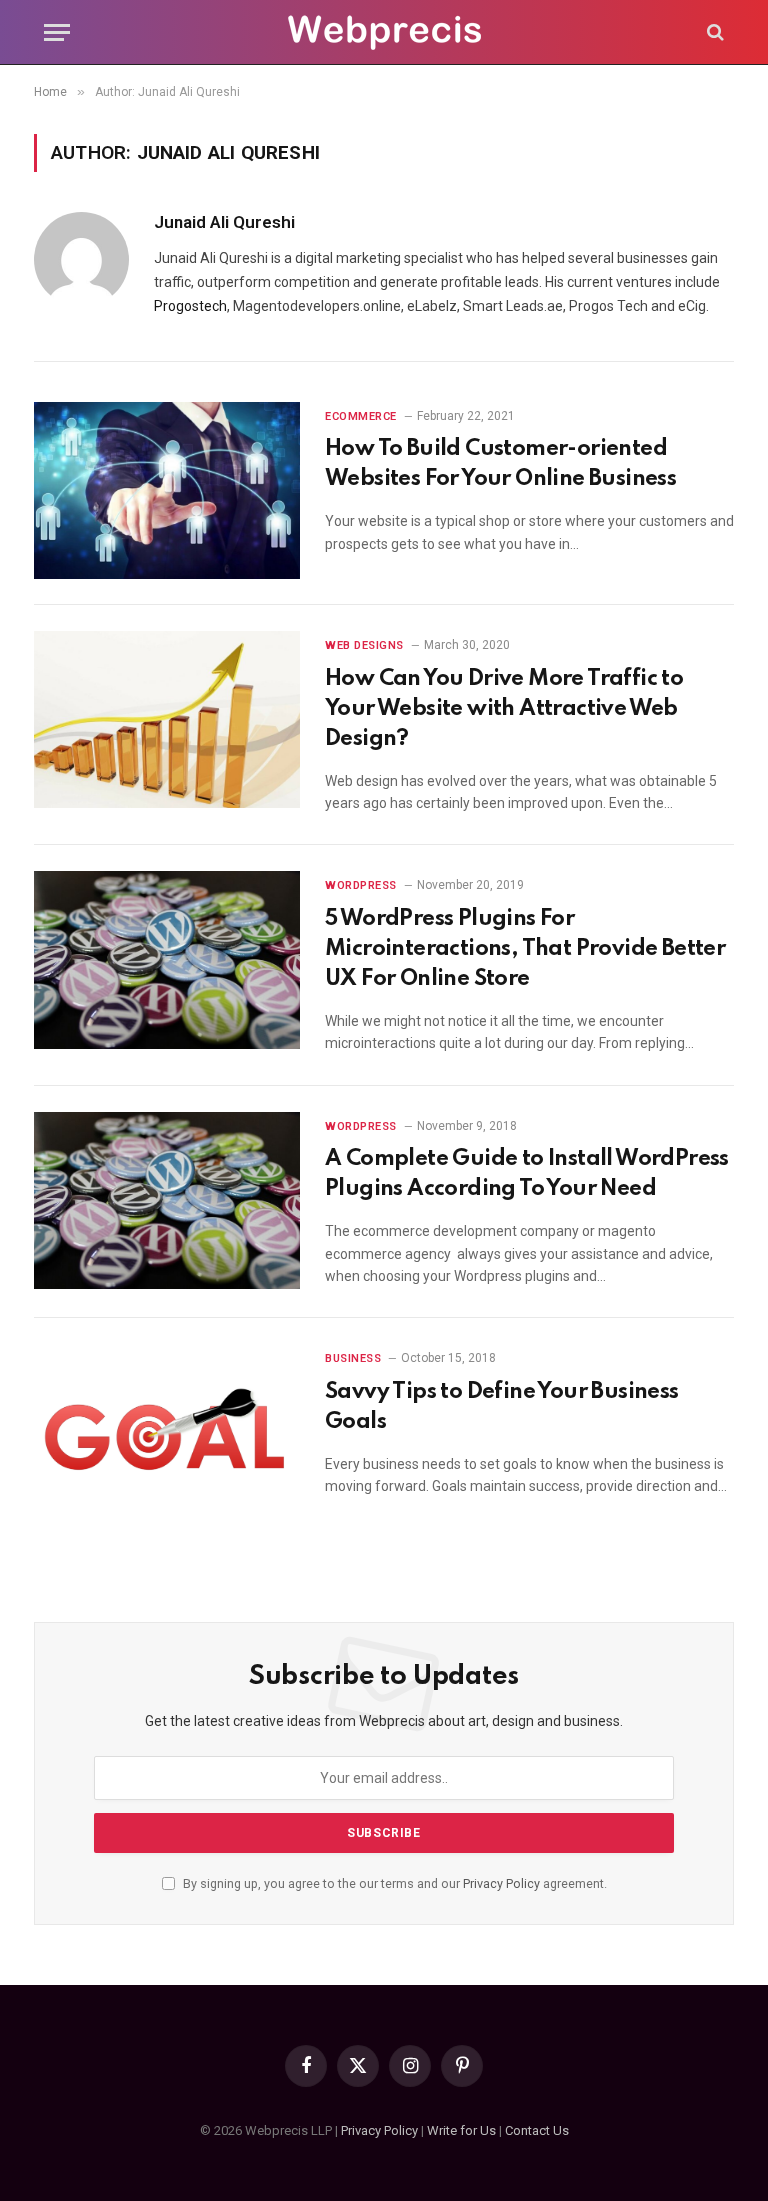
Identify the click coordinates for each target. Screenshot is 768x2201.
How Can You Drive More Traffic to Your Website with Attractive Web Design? (504, 709)
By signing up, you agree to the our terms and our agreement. (393, 1883)
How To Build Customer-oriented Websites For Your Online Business (500, 464)
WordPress (361, 885)
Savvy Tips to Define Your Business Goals (502, 1407)
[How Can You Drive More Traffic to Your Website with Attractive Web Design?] (167, 719)
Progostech (190, 306)
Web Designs (364, 645)
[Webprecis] (384, 32)
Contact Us (537, 2130)
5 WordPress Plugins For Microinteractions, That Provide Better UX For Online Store (525, 949)
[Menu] (57, 32)
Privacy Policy (501, 1883)
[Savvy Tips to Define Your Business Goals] (167, 1432)
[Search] (713, 32)
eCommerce (361, 416)
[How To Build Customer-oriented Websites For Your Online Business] (167, 490)
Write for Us (461, 2130)
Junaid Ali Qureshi (224, 222)
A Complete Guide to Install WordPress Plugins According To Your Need (527, 1174)
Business (353, 1358)
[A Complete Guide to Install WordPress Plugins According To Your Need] (167, 1200)
